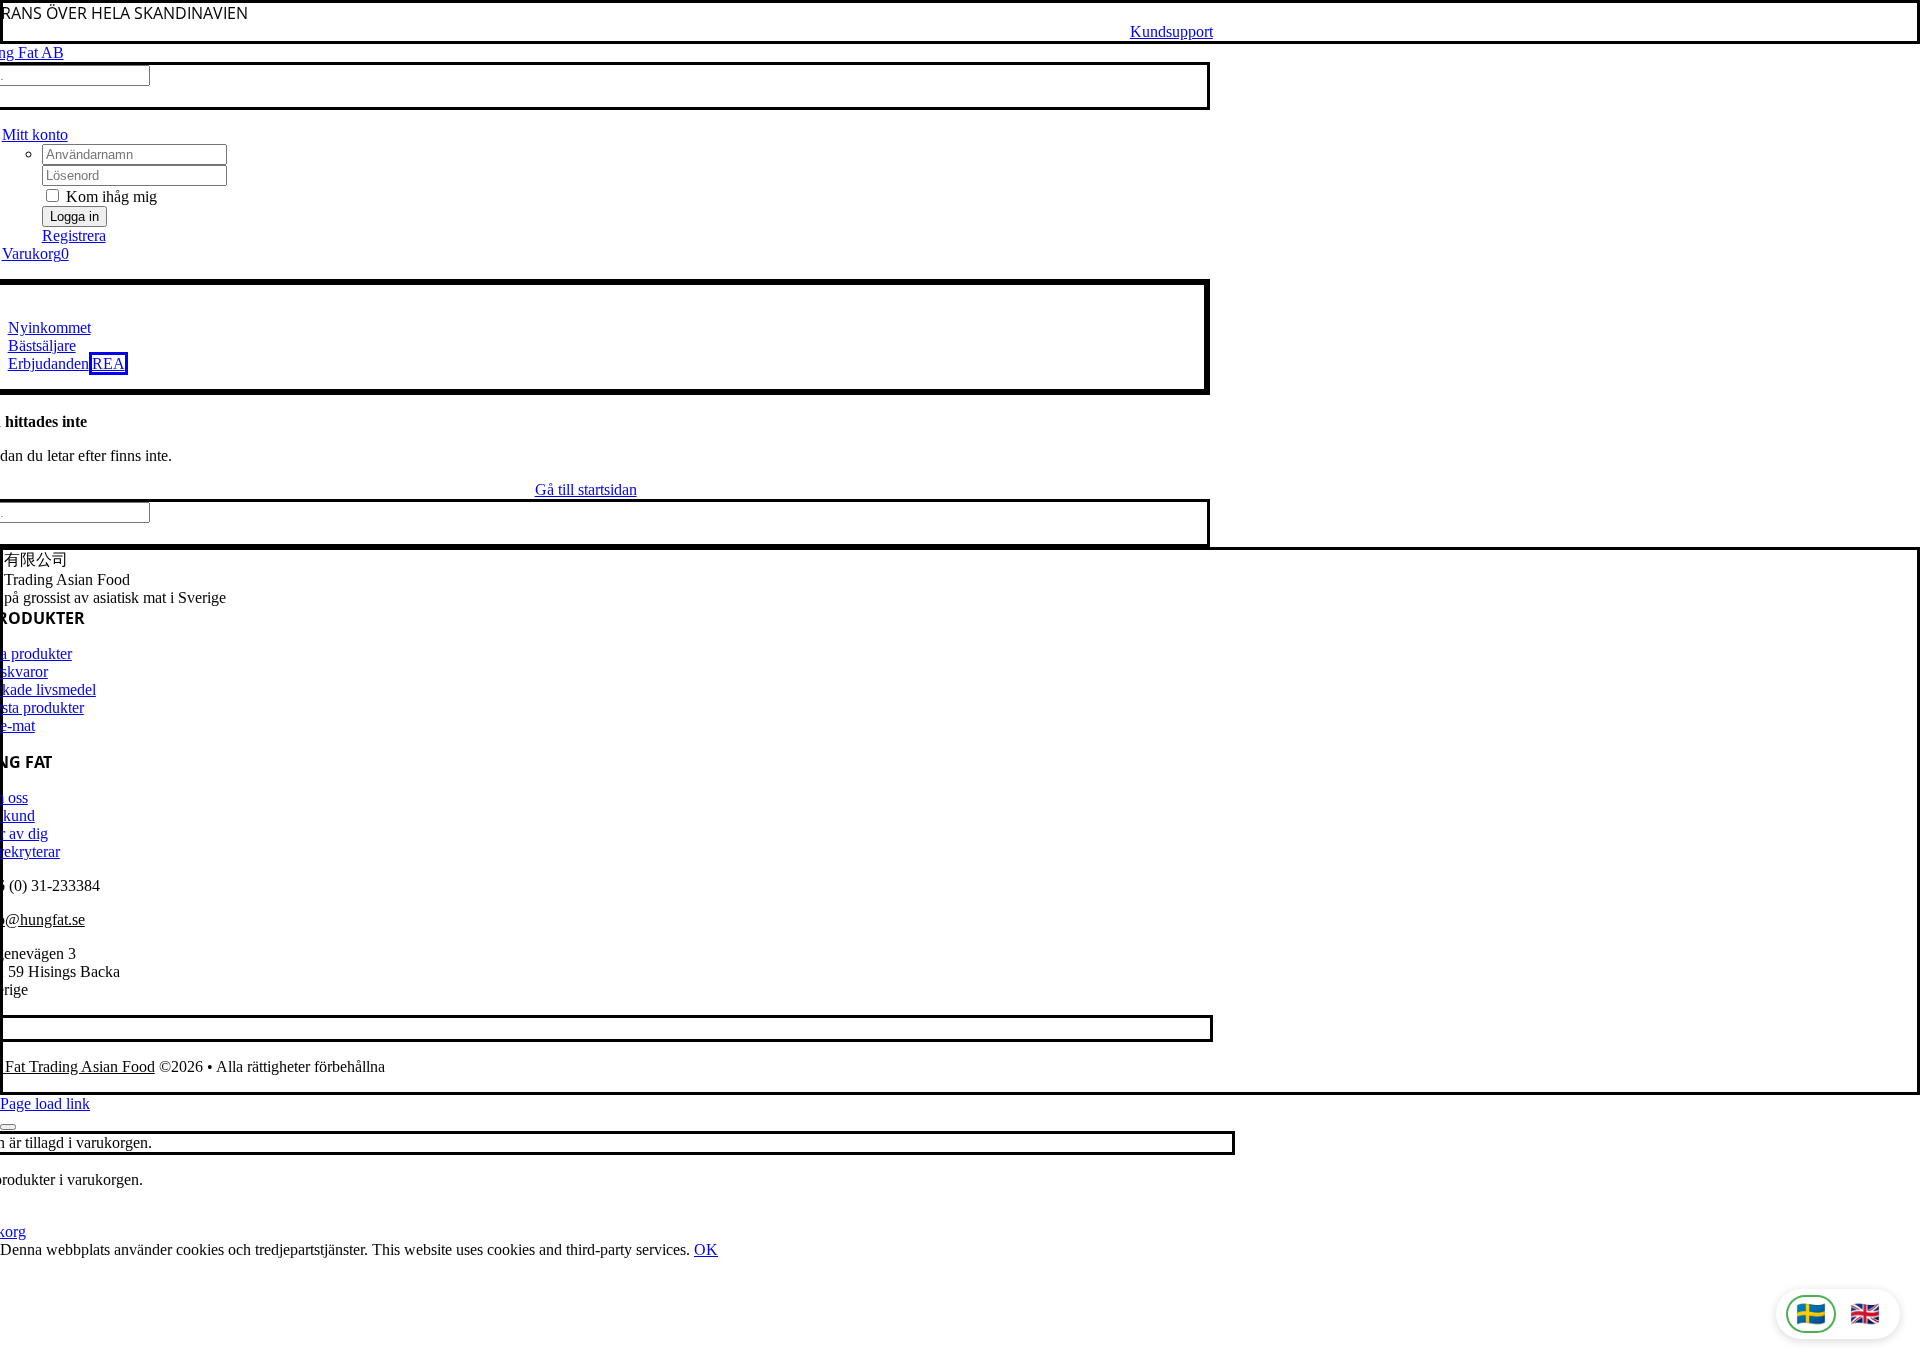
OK (706, 1249)
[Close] (8, 1127)
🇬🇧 (1865, 1313)
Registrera (74, 235)
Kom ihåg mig (109, 196)
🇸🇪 (1811, 1313)
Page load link (45, 1103)
